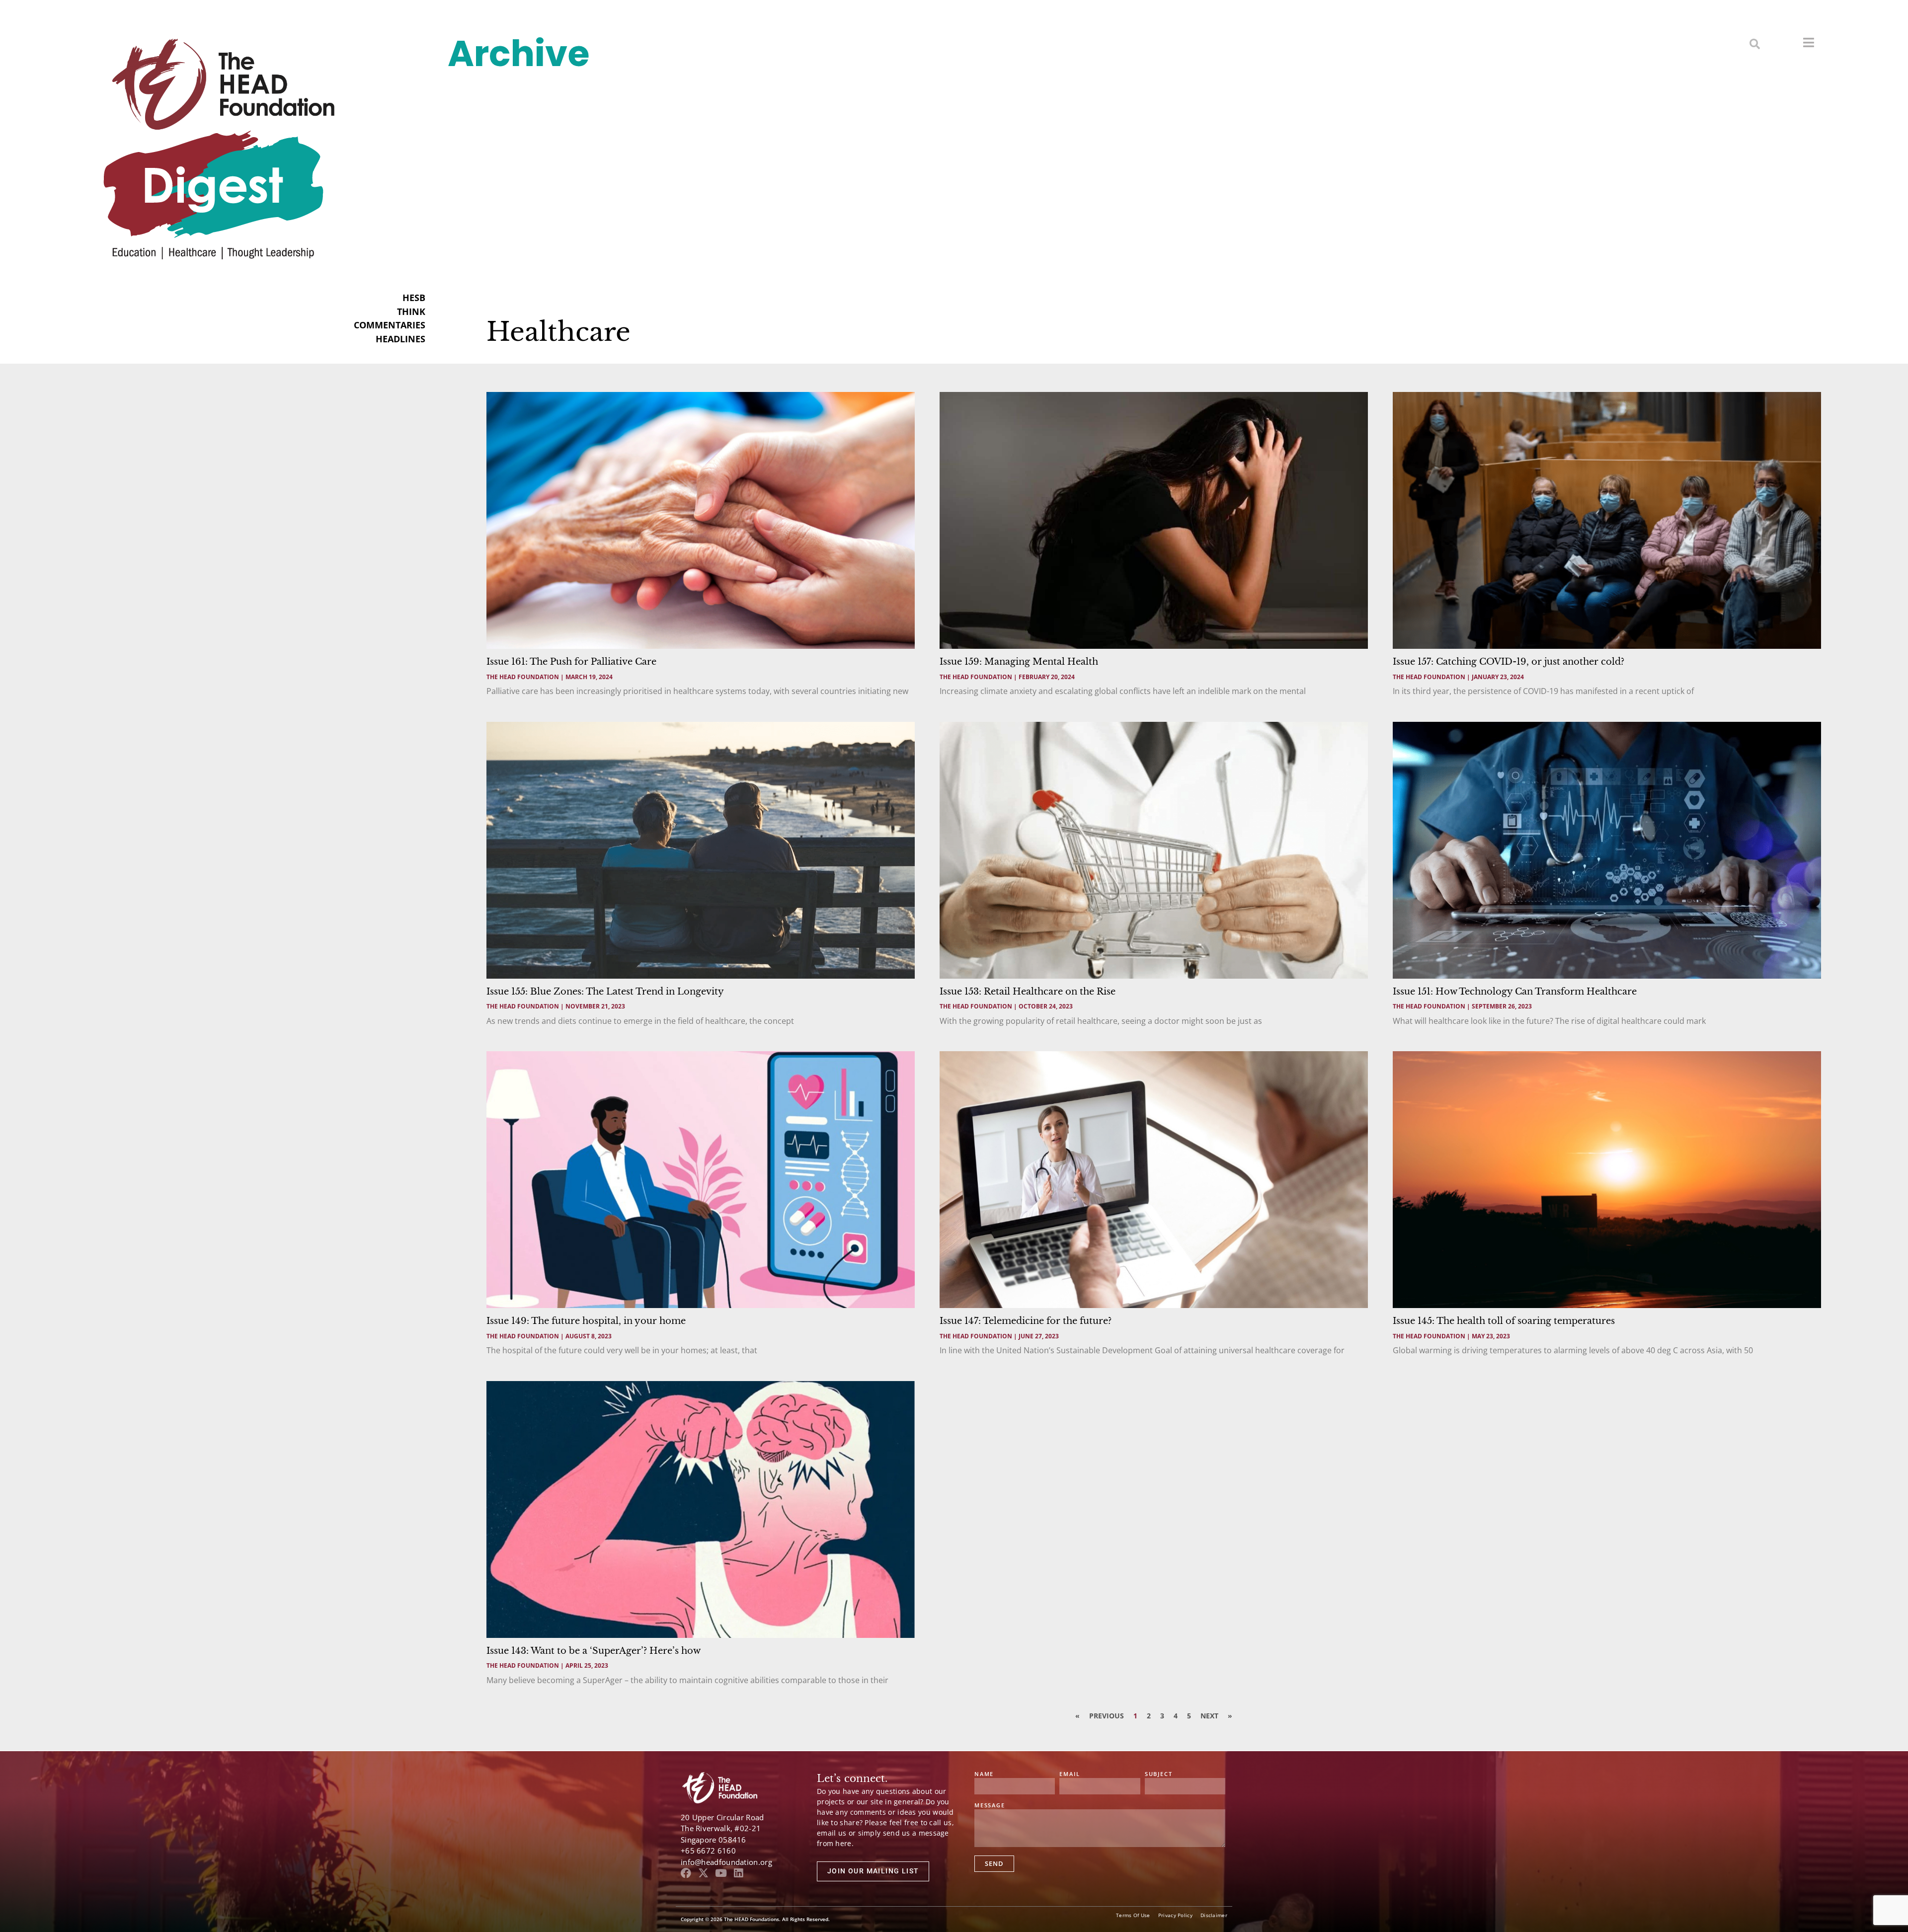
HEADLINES (400, 339)
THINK (411, 311)
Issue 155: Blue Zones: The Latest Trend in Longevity (605, 992)
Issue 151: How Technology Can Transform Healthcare (1515, 992)
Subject (1159, 1774)
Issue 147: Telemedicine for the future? (1026, 1321)
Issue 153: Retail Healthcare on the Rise (1028, 992)
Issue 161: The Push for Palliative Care (571, 662)
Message (990, 1806)
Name (984, 1774)
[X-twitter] (703, 1873)
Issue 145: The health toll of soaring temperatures (1504, 1321)
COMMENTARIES (390, 325)
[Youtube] (721, 1873)
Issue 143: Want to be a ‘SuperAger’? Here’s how (594, 1651)
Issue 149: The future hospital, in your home (586, 1321)
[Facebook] (686, 1873)
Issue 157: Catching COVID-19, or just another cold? (1509, 662)
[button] (1755, 43)
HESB (414, 298)
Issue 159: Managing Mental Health (1019, 662)
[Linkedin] (738, 1873)
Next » (1216, 1716)
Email (1070, 1774)
